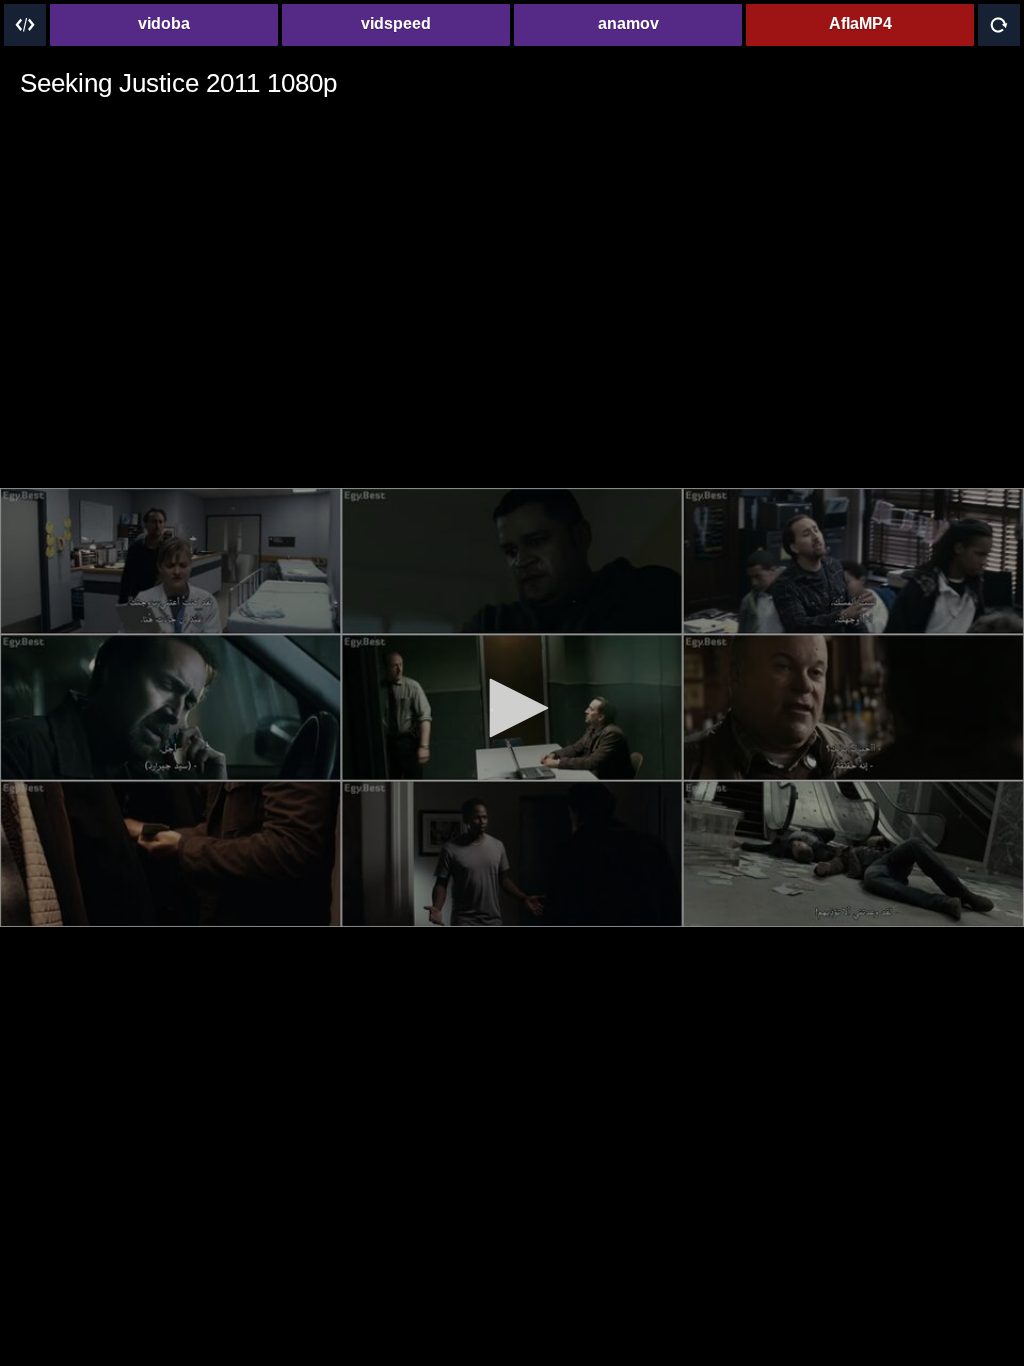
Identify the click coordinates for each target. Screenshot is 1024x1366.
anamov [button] (628, 23)
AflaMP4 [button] (860, 23)
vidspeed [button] (396, 23)
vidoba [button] (164, 23)
